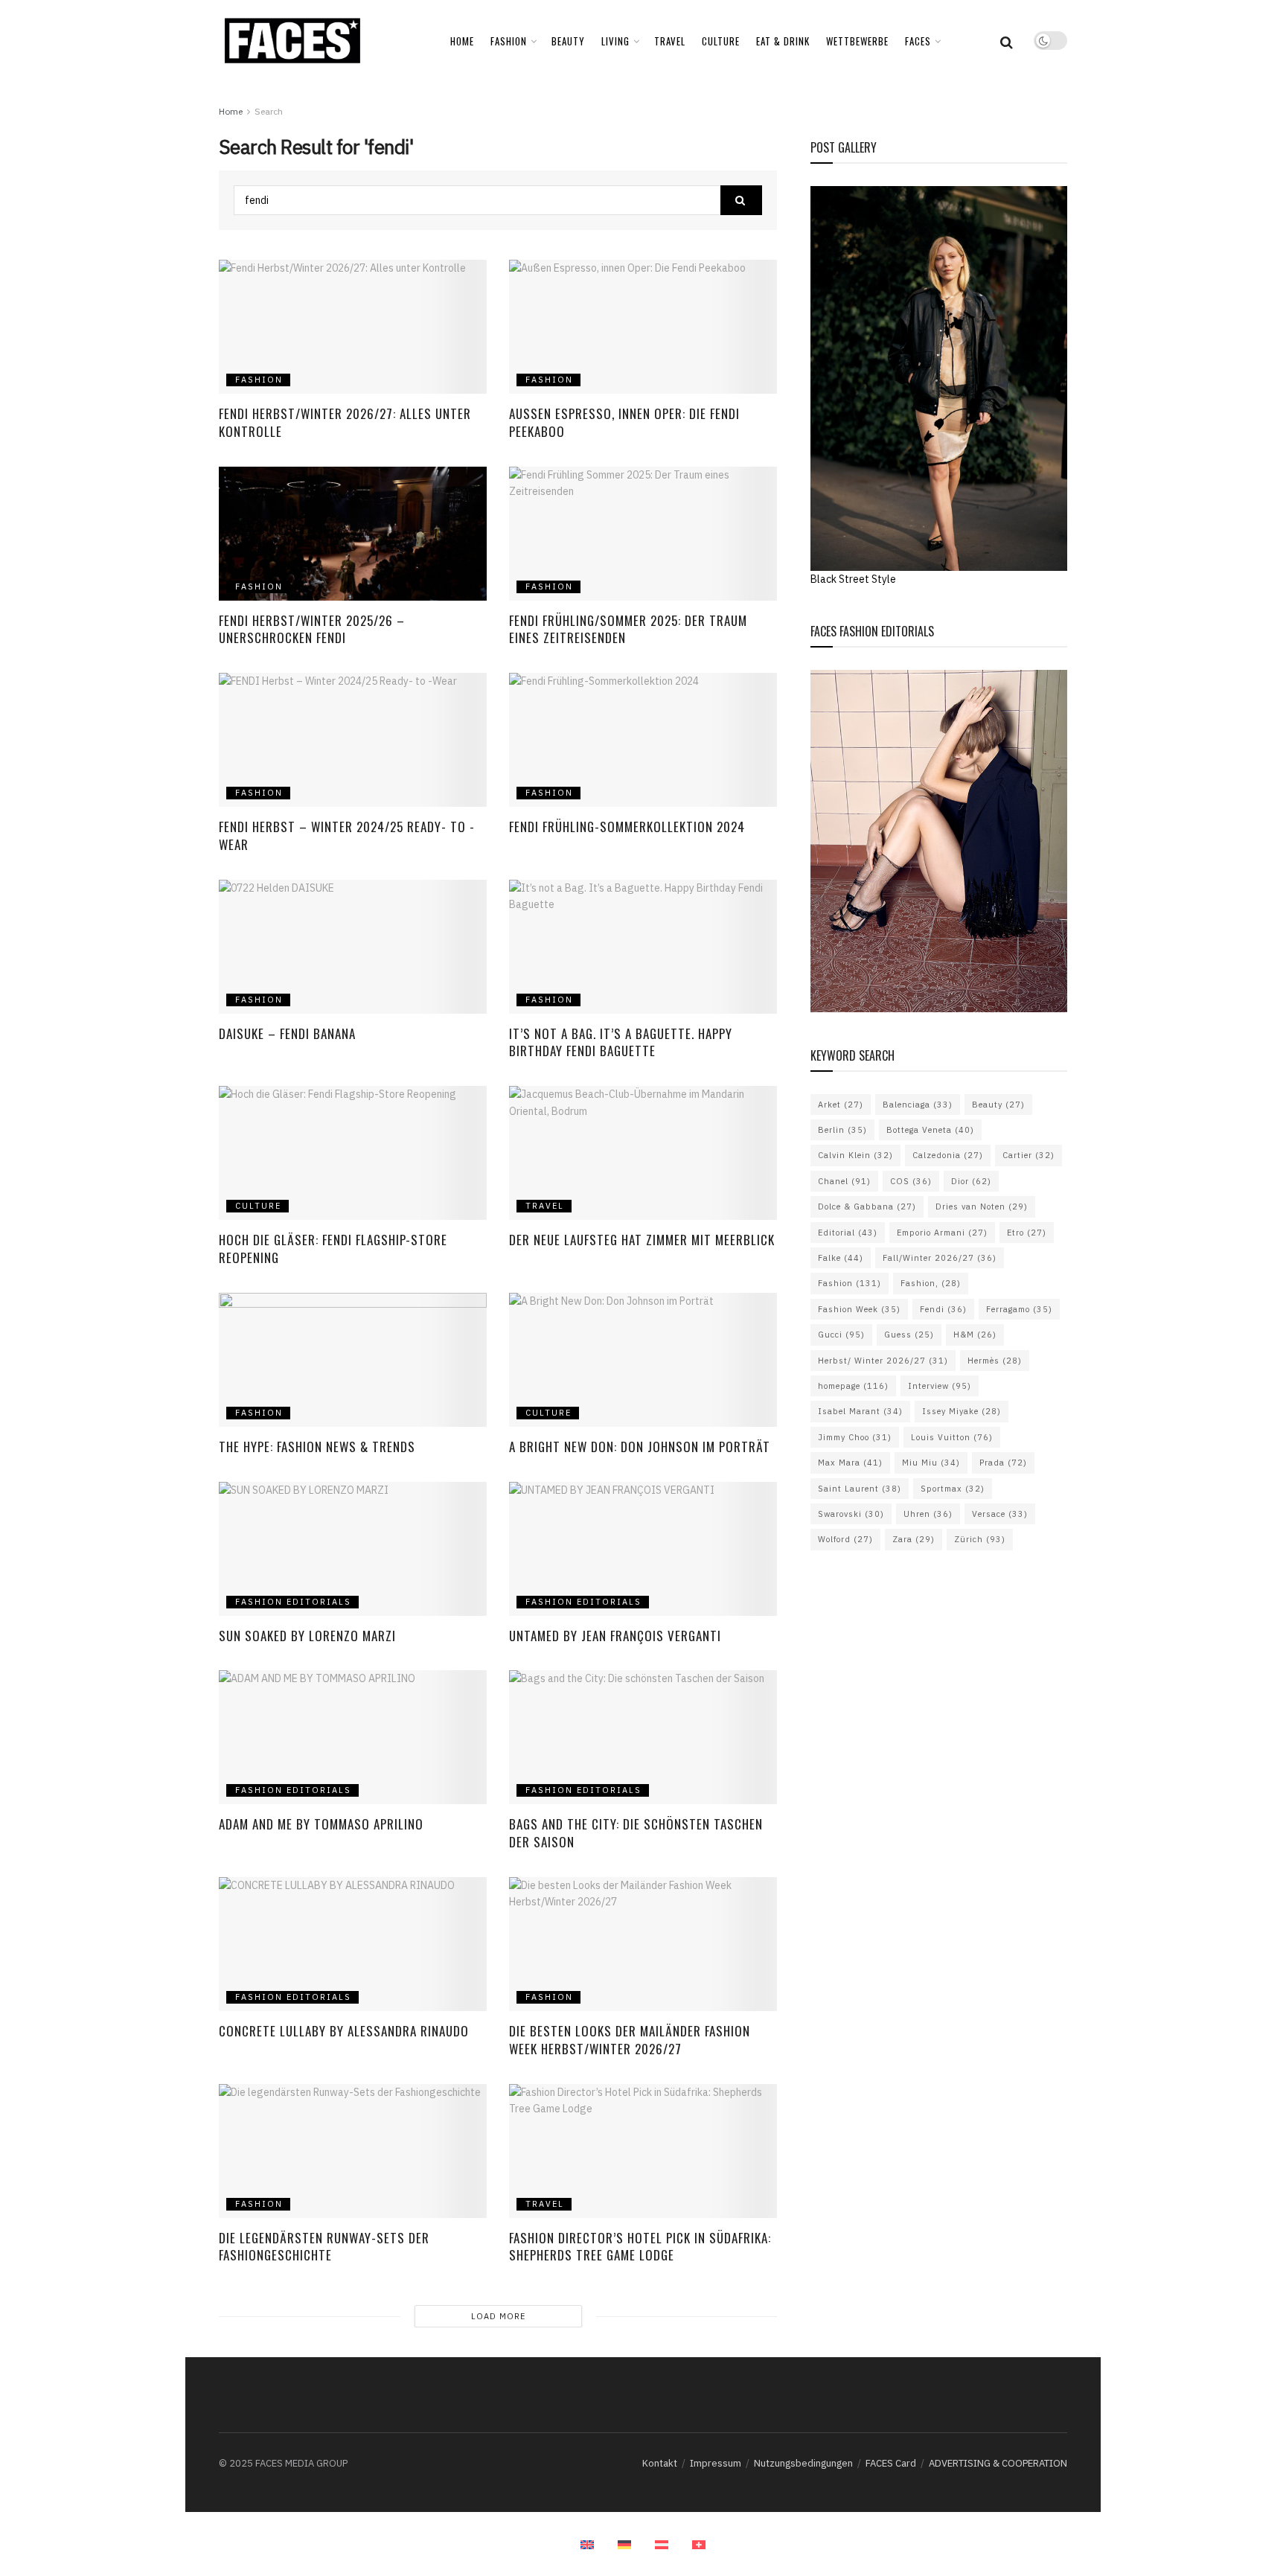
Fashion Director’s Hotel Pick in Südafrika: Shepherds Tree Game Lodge (640, 2247)
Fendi (943, 1309)
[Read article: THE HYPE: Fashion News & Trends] (353, 1360)
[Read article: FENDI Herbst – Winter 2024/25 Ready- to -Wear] (353, 740)
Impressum (716, 2463)
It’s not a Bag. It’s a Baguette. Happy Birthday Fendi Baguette (621, 1042)
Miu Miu (931, 1463)
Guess (909, 1335)
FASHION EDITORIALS (293, 1602)
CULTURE (721, 41)
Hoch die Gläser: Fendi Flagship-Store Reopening (333, 1249)
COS (911, 1181)
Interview (940, 1386)
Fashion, (931, 1283)
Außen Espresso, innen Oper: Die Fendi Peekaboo (624, 422)
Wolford (845, 1539)
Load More (498, 2316)
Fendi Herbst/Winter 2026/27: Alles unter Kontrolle (345, 422)
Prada (1003, 1463)
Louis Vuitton (952, 1437)
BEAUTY (568, 41)
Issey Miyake (962, 1411)
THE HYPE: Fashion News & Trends (317, 1447)
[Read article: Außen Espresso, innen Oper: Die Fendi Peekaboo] (643, 327)
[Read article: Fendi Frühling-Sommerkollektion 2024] (643, 740)
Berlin (842, 1130)
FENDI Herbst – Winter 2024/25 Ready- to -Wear (347, 835)
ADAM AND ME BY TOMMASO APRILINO (321, 1824)
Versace (1000, 1514)
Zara (914, 1539)
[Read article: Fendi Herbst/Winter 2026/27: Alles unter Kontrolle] (353, 327)
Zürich (980, 1539)
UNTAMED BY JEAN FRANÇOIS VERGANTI (615, 1636)
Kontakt (660, 2463)
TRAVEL (670, 41)
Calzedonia (948, 1155)
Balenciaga (918, 1105)
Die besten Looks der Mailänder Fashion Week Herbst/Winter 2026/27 (630, 2040)
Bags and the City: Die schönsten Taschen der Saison (636, 1833)
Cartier (1029, 1155)
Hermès (995, 1361)
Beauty (998, 1105)
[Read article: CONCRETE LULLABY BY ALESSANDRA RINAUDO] (353, 1944)
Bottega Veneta (930, 1130)
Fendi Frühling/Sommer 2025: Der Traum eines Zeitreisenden (628, 629)
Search (269, 111)
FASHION (509, 41)
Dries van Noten (982, 1206)
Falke (841, 1258)
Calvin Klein (855, 1155)
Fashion (850, 1283)
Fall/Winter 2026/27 (940, 1258)
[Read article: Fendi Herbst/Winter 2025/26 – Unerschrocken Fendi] (353, 534)
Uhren (928, 1514)
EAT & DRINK (783, 41)
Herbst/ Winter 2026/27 (883, 1361)
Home (462, 41)
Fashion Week (859, 1309)
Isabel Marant (860, 1411)
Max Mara (850, 1463)
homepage (853, 1386)
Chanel (844, 1181)
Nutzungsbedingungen (803, 2463)
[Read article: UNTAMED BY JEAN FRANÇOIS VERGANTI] (643, 1549)
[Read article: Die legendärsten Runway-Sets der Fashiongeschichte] (353, 2151)
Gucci (841, 1335)
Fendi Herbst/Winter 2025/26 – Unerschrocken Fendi (312, 629)
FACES (918, 41)
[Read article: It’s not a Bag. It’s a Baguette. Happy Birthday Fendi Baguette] (643, 947)
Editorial (848, 1233)
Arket (841, 1105)
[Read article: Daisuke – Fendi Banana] (353, 947)
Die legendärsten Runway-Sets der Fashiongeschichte (324, 2247)
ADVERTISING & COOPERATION (998, 2463)
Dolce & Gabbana (867, 1206)
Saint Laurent (860, 1489)
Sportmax (953, 1489)
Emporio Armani (942, 1233)
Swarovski (851, 1514)
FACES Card (891, 2463)
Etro (1027, 1233)
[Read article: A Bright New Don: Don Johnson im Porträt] (643, 1360)
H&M (975, 1335)
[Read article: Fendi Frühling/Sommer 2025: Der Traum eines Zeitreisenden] (643, 534)
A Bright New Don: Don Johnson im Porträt (642, 1447)
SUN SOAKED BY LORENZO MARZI (309, 1636)
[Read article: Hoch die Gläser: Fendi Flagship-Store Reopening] (353, 1153)
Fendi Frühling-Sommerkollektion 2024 (627, 827)
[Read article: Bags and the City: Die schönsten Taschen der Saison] (643, 1737)
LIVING (615, 41)
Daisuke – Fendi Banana (287, 1033)
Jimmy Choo (855, 1437)
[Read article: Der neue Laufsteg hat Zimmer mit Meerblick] (643, 1153)
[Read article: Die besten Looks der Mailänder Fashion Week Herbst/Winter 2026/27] (643, 1944)
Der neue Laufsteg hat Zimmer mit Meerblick (642, 1240)
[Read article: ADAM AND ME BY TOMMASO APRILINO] (353, 1737)
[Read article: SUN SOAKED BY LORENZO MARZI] (353, 1549)
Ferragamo (1019, 1309)
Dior (971, 1181)
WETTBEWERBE (857, 41)
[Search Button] (1007, 41)
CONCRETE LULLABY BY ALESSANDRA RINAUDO (346, 2031)
